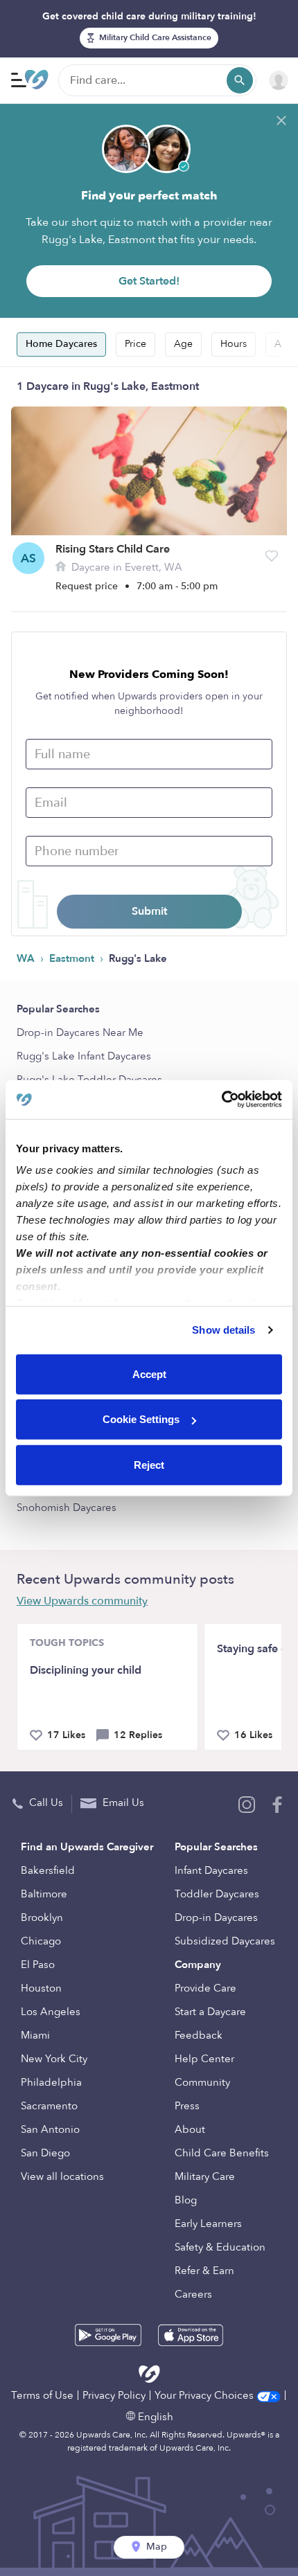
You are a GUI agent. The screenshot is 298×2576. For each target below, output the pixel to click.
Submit (149, 911)
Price (135, 344)
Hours (234, 344)
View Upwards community (82, 1601)
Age (183, 344)
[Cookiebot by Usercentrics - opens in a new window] (221, 1100)
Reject (149, 1464)
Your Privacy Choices (205, 2395)
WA (27, 958)
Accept (149, 1374)
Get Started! (149, 281)
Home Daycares (61, 344)
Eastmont (73, 958)
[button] (272, 556)
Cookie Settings (141, 1419)
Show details (223, 1330)
